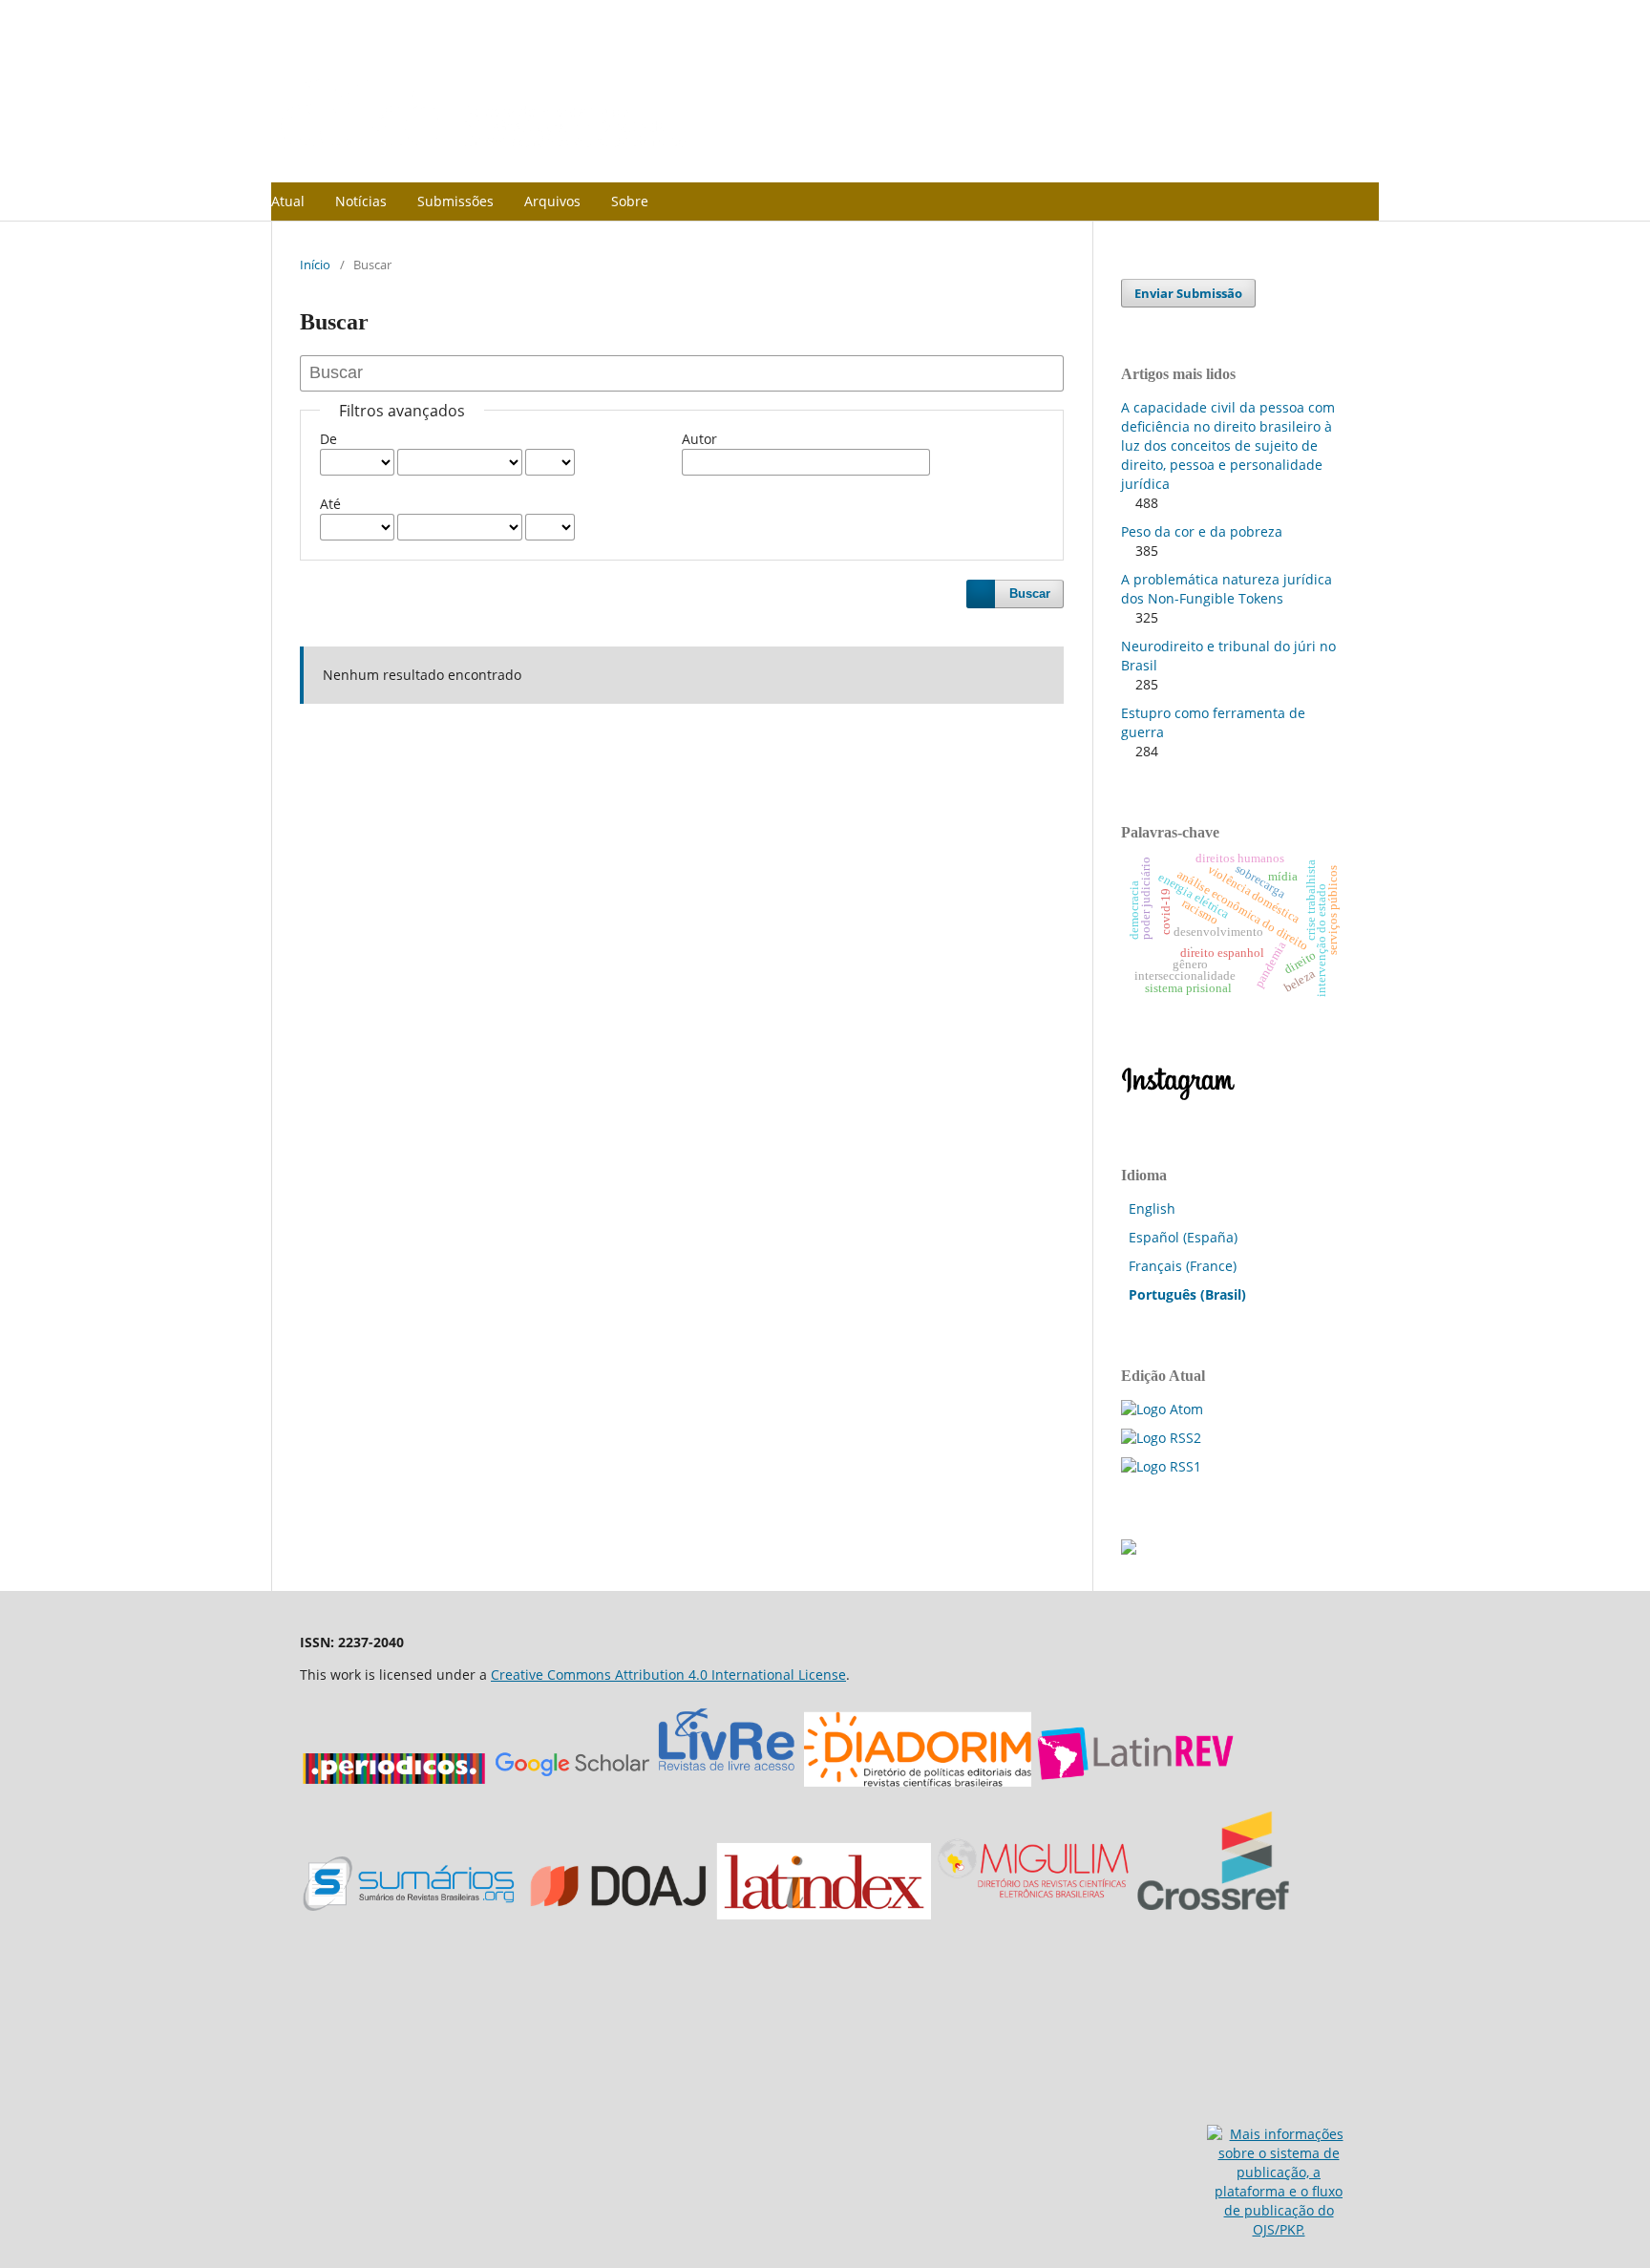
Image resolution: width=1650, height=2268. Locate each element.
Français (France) (1183, 1266)
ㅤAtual (288, 201)
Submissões (455, 201)
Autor (699, 439)
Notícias (361, 201)
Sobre (630, 201)
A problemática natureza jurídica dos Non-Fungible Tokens (1227, 589)
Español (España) (1183, 1237)
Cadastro (1353, 14)
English (1152, 1208)
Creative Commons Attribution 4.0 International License (668, 1675)
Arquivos (552, 201)
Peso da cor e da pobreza (1202, 531)
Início (315, 265)
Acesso (1286, 14)
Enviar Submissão (1188, 293)
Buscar (1030, 593)
